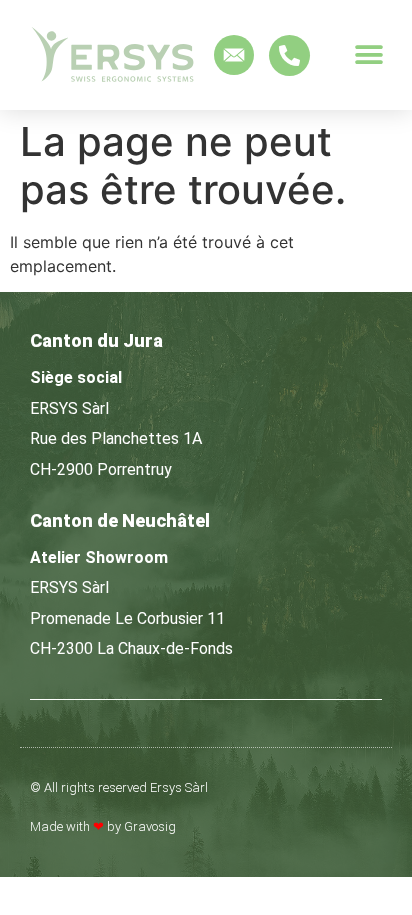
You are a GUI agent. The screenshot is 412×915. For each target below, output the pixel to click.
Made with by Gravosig (103, 826)
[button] (369, 55)
